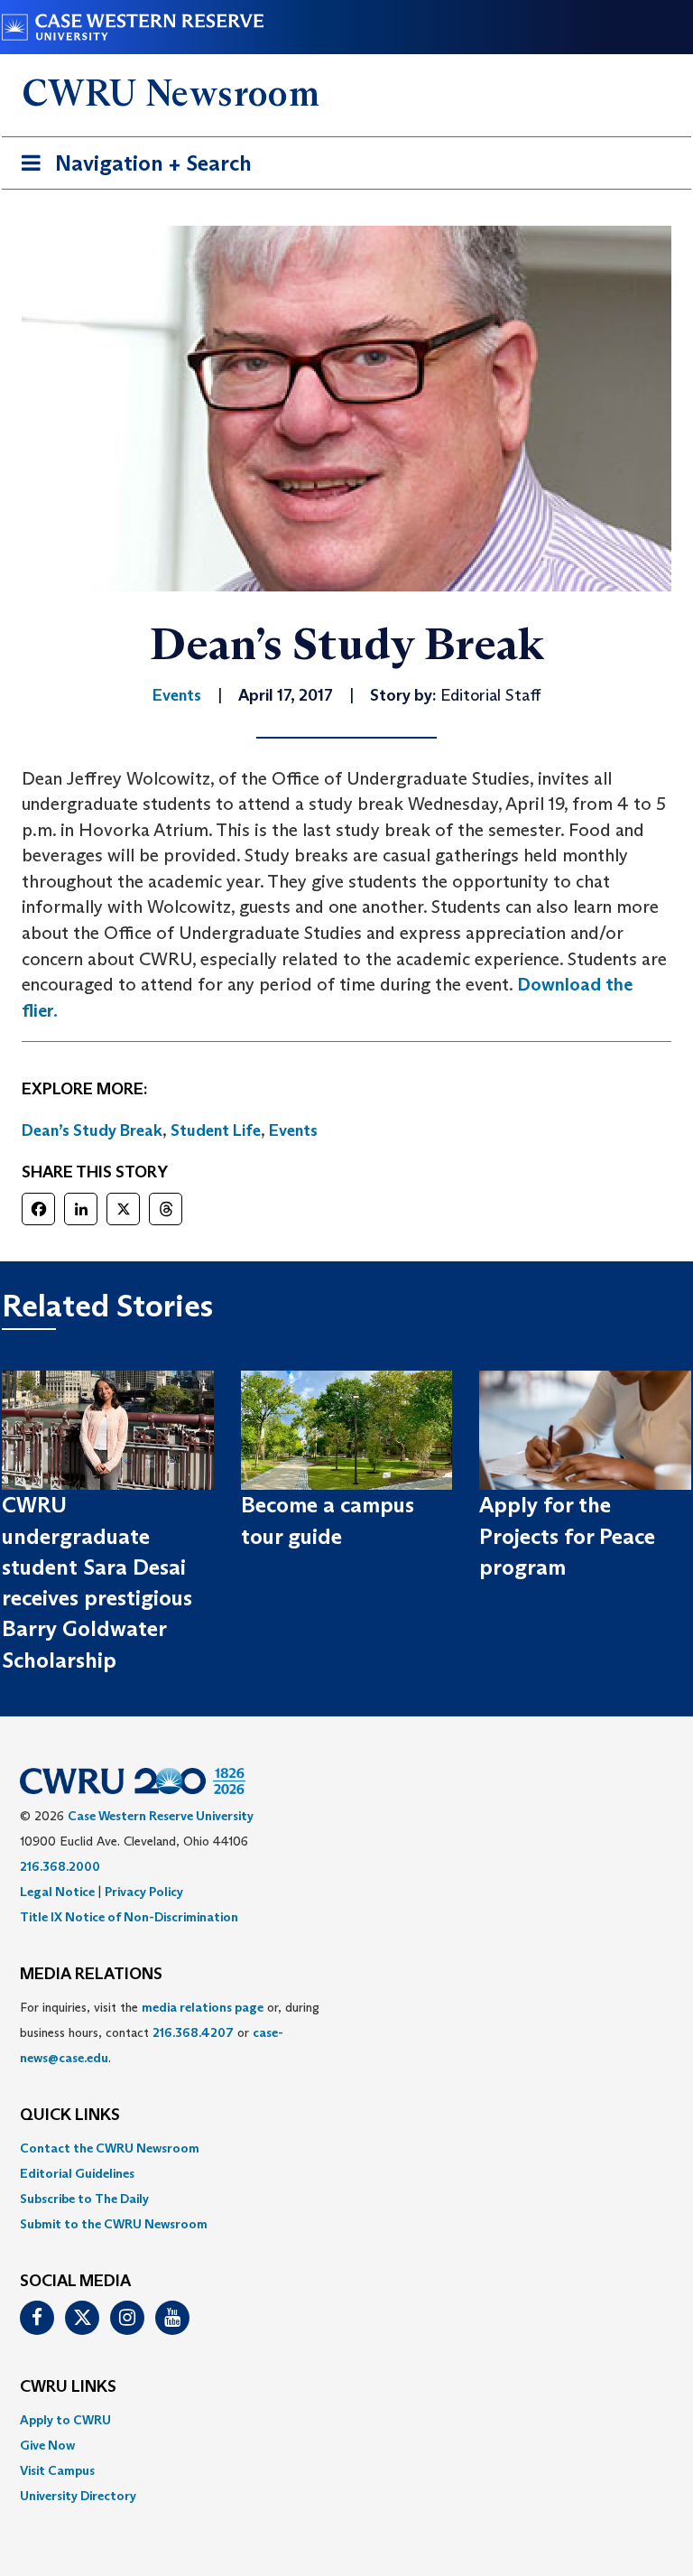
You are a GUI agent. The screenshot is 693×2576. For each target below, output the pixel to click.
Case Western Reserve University (161, 1816)
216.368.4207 (193, 2032)
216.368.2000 (60, 1866)
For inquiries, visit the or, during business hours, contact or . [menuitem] (170, 2032)
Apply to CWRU (65, 2420)
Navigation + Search (131, 169)
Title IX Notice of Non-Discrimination (129, 1917)
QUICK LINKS (70, 2116)
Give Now (47, 2445)
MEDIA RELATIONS (91, 1975)
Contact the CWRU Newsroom (110, 2148)
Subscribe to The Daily (84, 2199)
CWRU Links (68, 2387)
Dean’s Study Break (92, 1130)
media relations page (203, 2007)
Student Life (216, 1130)
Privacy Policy (144, 1892)
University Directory (78, 2496)
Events (293, 1130)
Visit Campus (57, 2470)
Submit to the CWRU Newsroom (114, 2224)
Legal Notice (57, 1892)
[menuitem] (346, 2148)
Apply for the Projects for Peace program (567, 1536)
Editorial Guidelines (77, 2173)
